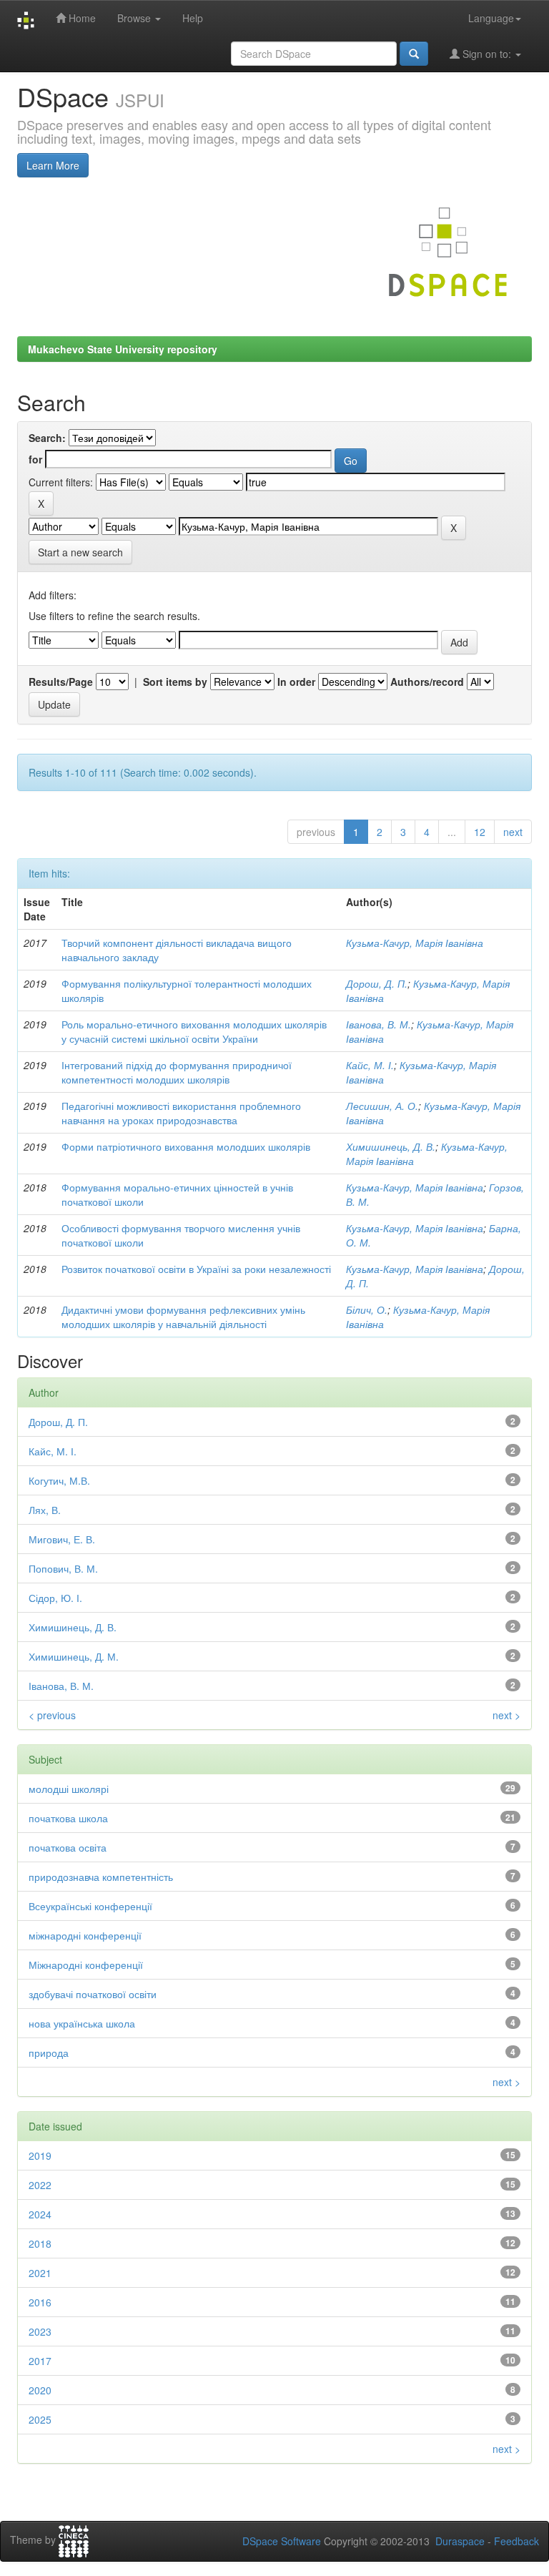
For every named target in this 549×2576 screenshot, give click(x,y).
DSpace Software (282, 2541)
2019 (40, 2155)
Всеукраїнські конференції (90, 1906)
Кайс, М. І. (370, 1065)
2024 (40, 2214)
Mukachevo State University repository (123, 349)
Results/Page (61, 682)
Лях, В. (45, 1510)
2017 (40, 2361)
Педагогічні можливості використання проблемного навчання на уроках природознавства (181, 1113)
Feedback (516, 2541)
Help (193, 18)
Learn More (53, 165)
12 (480, 832)
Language (491, 18)
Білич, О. (367, 1309)
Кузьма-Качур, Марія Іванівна (415, 943)
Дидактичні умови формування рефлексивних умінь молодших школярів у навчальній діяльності (183, 1317)
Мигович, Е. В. (62, 1539)
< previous (52, 1715)
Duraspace (460, 2541)
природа (49, 2053)
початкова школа (68, 1818)
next (513, 832)
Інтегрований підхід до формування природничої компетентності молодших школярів (177, 1072)
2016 (40, 2302)
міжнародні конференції (85, 1935)
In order (296, 682)
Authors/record (427, 682)
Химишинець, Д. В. (391, 1146)
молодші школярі (69, 1789)
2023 (40, 2331)
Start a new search (80, 552)
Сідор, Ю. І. (55, 1598)
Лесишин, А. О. (382, 1106)
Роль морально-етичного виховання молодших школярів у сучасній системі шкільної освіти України (194, 1031)
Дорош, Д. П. (377, 983)
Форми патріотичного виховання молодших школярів (186, 1146)
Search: (47, 438)
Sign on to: (487, 54)
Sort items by (175, 682)
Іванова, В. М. (379, 1024)
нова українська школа (82, 2023)
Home (81, 18)
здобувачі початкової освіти (93, 1994)
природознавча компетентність (101, 1877)
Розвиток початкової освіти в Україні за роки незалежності (196, 1269)
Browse (135, 18)
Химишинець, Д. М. (74, 1656)
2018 (40, 2243)
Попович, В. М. (63, 1568)
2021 (40, 2273)
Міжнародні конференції (86, 1965)
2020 (40, 2390)
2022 (40, 2185)
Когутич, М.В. (59, 1480)
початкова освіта (68, 1847)
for (35, 459)
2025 (40, 2419)
